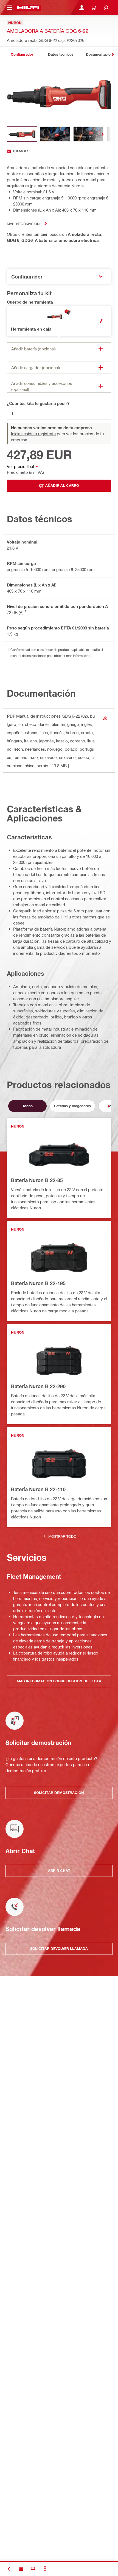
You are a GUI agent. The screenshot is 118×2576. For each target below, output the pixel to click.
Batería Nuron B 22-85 (37, 1180)
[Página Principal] (28, 8)
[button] (59, 321)
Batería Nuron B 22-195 (38, 1283)
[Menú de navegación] (9, 8)
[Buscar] (106, 8)
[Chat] (33, 2569)
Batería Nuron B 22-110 (38, 1489)
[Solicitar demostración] (21, 2569)
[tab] (22, 54)
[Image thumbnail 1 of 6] (22, 134)
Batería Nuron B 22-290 (38, 1386)
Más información (23, 224)
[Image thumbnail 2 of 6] (55, 134)
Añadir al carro (62, 485)
